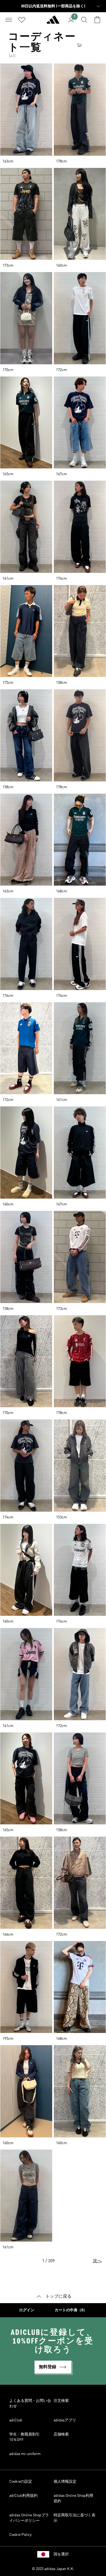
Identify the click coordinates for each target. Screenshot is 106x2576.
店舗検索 (61, 2434)
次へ (97, 2261)
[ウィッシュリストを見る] (22, 20)
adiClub (16, 2420)
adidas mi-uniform (25, 2454)
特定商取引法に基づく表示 (74, 2518)
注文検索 (61, 2401)
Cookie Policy (20, 2535)
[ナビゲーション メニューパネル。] (9, 20)
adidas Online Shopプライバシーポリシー (29, 2518)
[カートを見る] (97, 20)
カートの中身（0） (71, 2310)
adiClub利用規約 (23, 2496)
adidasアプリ (65, 2420)
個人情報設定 (65, 2482)
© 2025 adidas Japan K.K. (53, 2569)
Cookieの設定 (21, 2482)
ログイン (27, 2310)
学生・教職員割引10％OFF (24, 2437)
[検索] (84, 20)
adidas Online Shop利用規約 (73, 2498)
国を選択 (61, 2554)
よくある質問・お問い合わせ (30, 2403)
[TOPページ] (53, 22)
